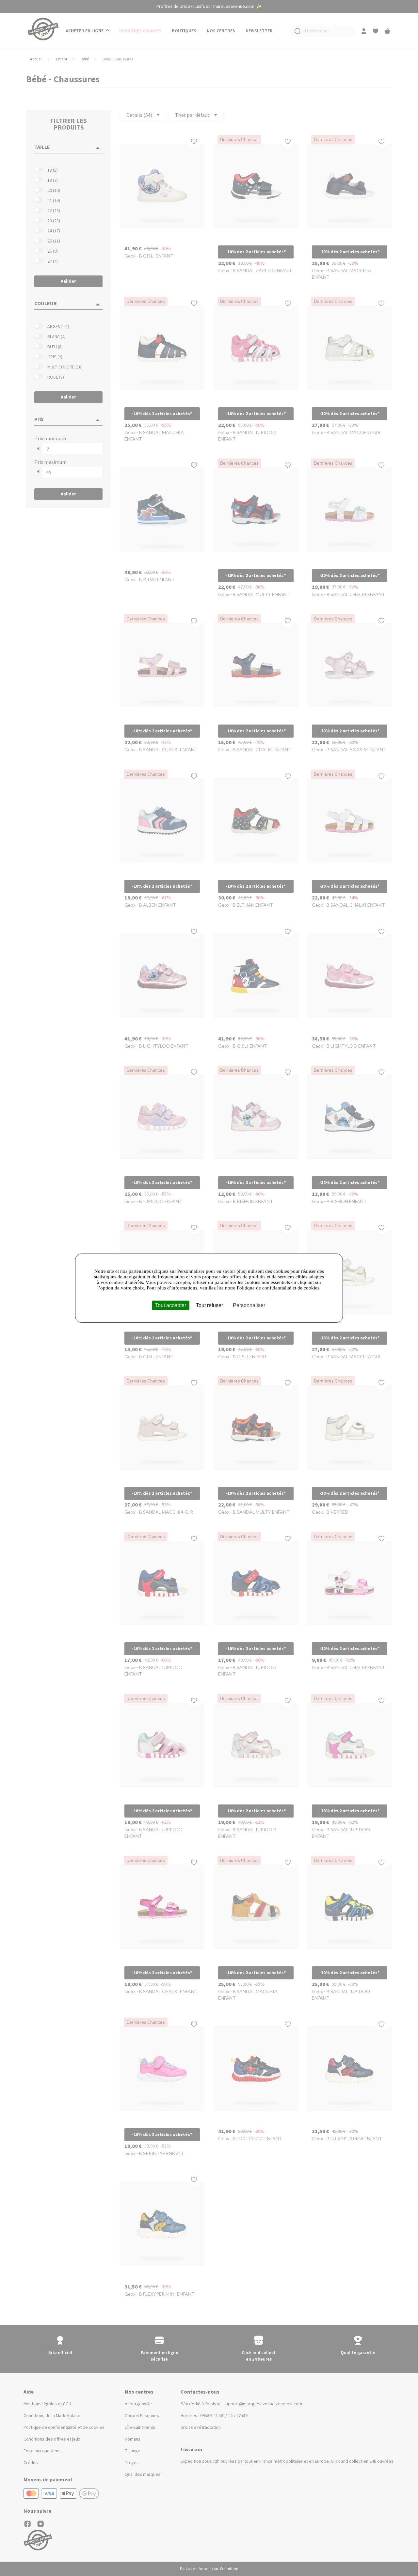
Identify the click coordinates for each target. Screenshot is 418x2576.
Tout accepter (171, 1305)
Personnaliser (249, 1305)
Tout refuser (209, 1305)
